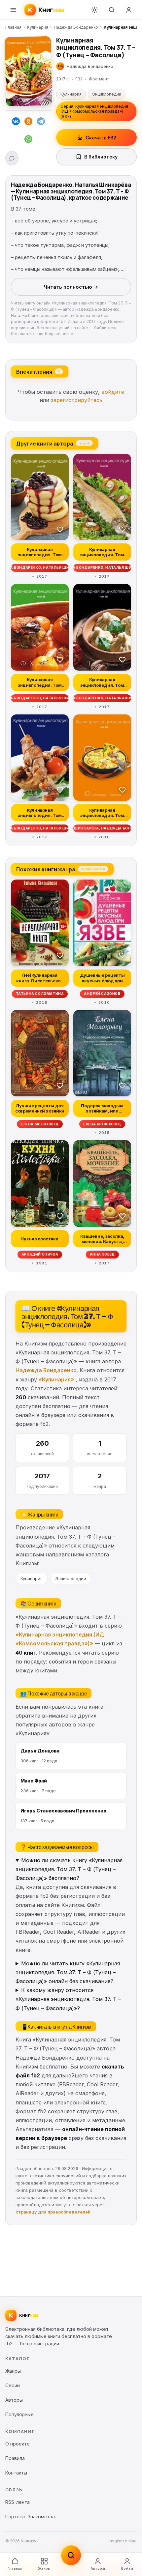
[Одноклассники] (28, 123)
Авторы (98, 2568)
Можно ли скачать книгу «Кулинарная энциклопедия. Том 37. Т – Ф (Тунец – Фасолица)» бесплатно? (69, 1869)
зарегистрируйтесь (77, 400)
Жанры (44, 2568)
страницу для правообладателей (53, 2212)
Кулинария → (93, 869)
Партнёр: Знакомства (30, 2517)
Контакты (16, 2473)
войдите (113, 392)
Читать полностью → (71, 287)
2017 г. (63, 79)
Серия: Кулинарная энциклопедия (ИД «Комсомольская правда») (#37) (94, 111)
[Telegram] (41, 123)
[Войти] (129, 10)
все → (84, 443)
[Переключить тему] (94, 10)
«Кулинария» (56, 1379)
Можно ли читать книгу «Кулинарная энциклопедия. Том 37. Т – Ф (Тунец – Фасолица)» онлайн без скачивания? (68, 1972)
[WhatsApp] (28, 140)
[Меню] (13, 10)
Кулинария (38, 27)
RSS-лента (18, 2502)
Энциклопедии (107, 94)
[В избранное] (60, 529)
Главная (13, 27)
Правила (15, 2458)
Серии (13, 2385)
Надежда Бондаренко (76, 27)
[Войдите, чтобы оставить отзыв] (12, 158)
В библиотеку (101, 157)
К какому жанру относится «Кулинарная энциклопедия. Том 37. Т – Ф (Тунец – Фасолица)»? (68, 1999)
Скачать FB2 (101, 138)
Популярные (19, 2414)
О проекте (18, 2444)
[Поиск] (112, 10)
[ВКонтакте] (16, 123)
